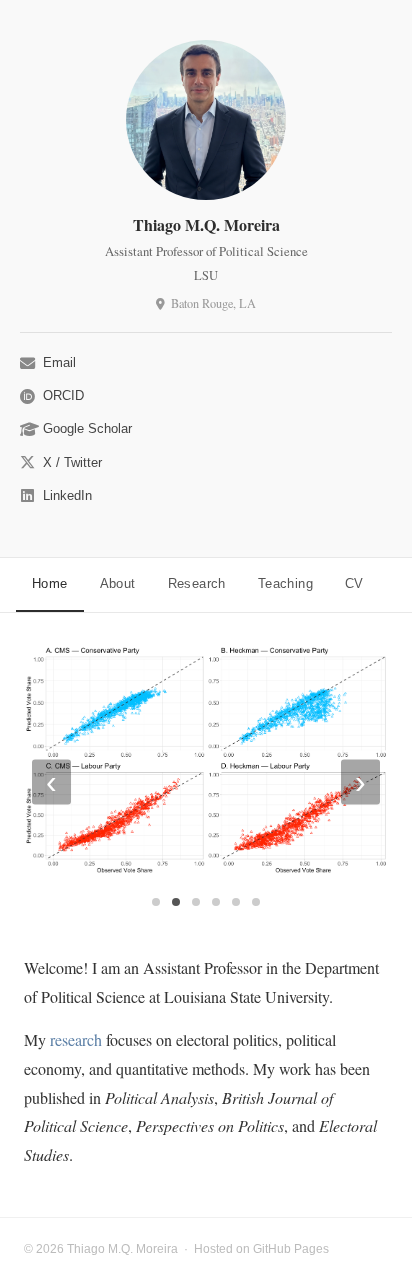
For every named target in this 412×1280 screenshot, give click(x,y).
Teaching (285, 583)
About (118, 583)
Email (59, 362)
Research (197, 583)
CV (354, 583)
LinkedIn (67, 495)
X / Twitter (72, 462)
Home (50, 583)
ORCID (63, 395)
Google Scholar (87, 428)
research (76, 1039)
